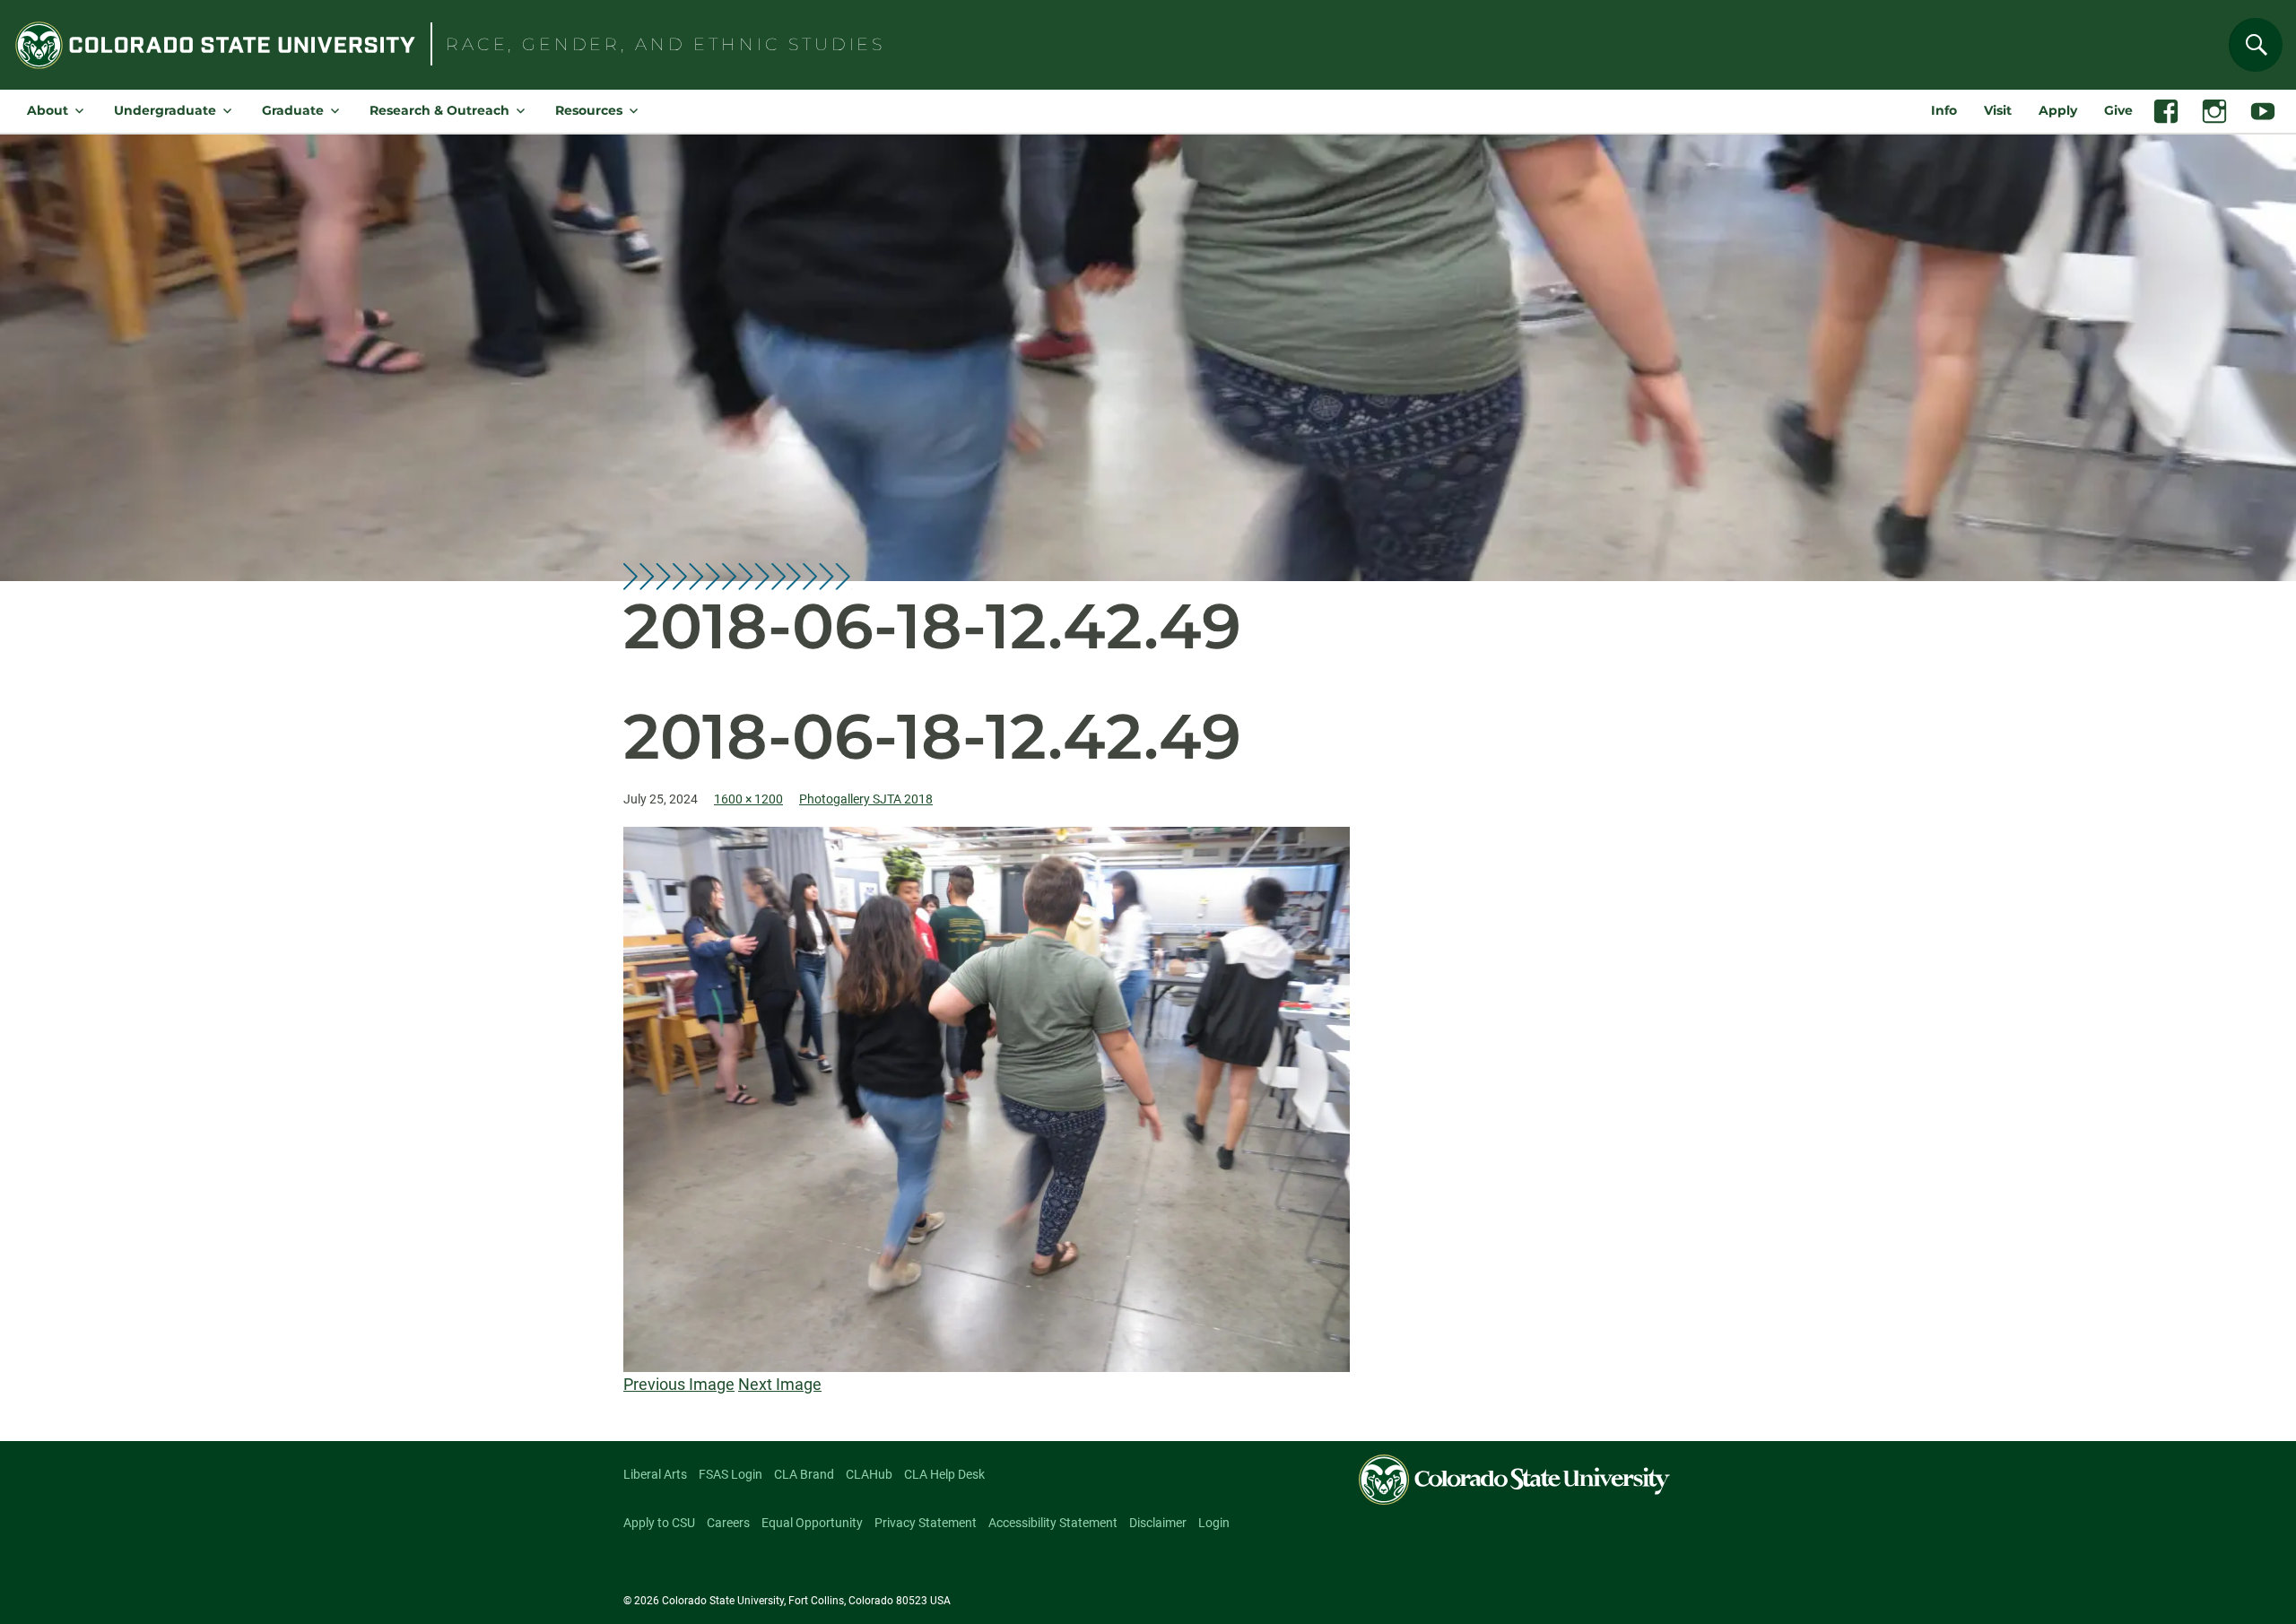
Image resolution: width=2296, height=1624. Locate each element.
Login (1214, 1523)
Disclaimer (1158, 1523)
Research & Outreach (439, 110)
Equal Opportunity (812, 1523)
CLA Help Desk (944, 1474)
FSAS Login (731, 1474)
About (48, 110)
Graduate (293, 110)
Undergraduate (165, 110)
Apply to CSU (659, 1523)
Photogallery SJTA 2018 (866, 799)
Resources (589, 110)
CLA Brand (804, 1474)
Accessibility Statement (1053, 1523)
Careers (728, 1523)
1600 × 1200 (748, 799)
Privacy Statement (926, 1523)
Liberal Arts (655, 1474)
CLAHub (869, 1474)
